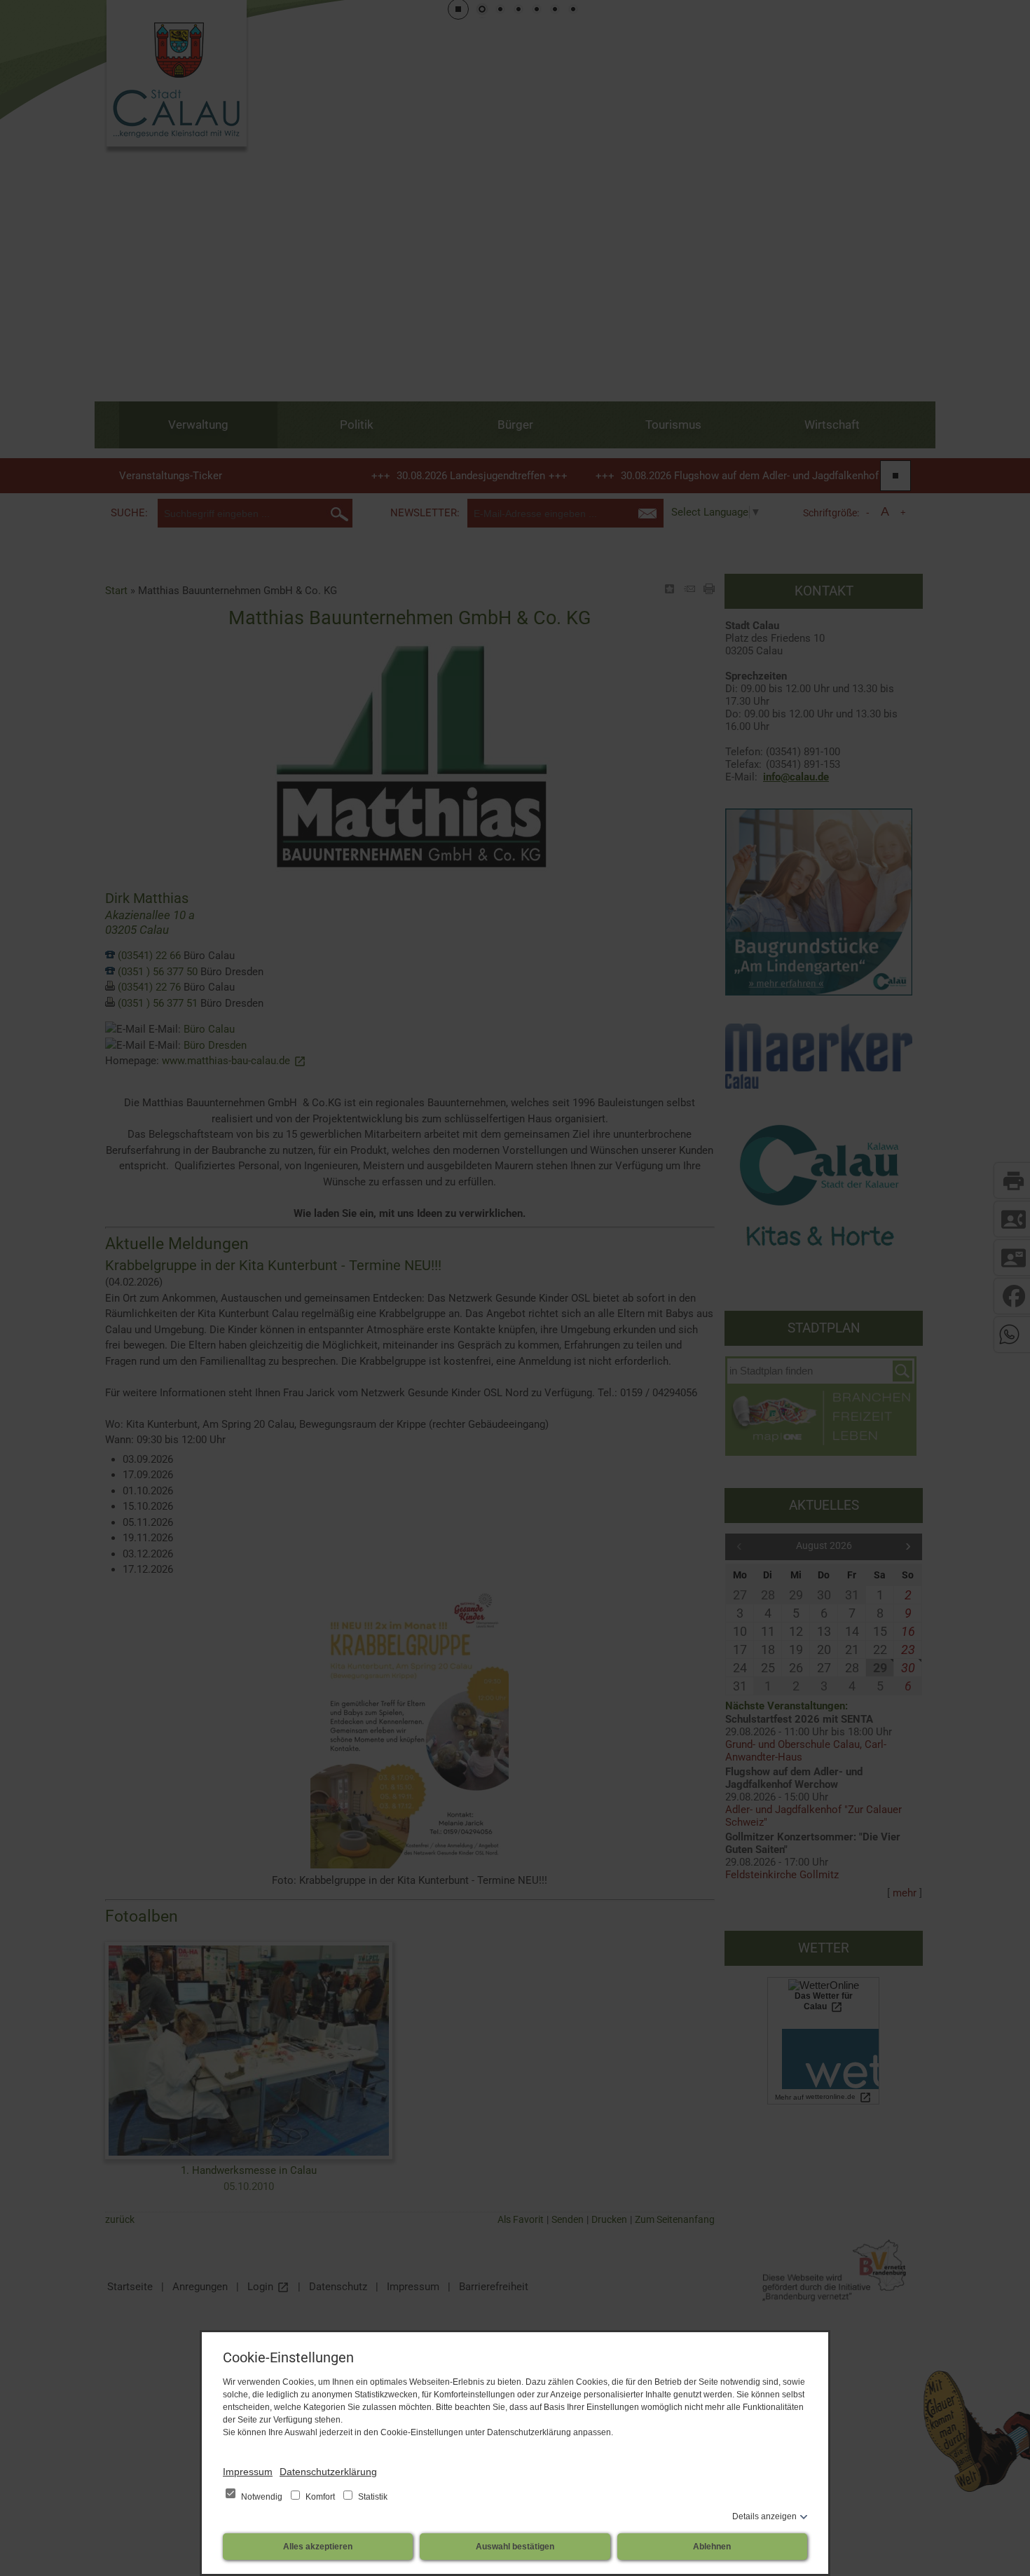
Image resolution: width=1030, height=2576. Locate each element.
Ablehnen (712, 2547)
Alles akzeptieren (318, 2547)
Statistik (372, 2497)
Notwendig (262, 2497)
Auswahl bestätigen (515, 2547)
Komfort (320, 2497)
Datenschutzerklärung (328, 2472)
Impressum (248, 2472)
